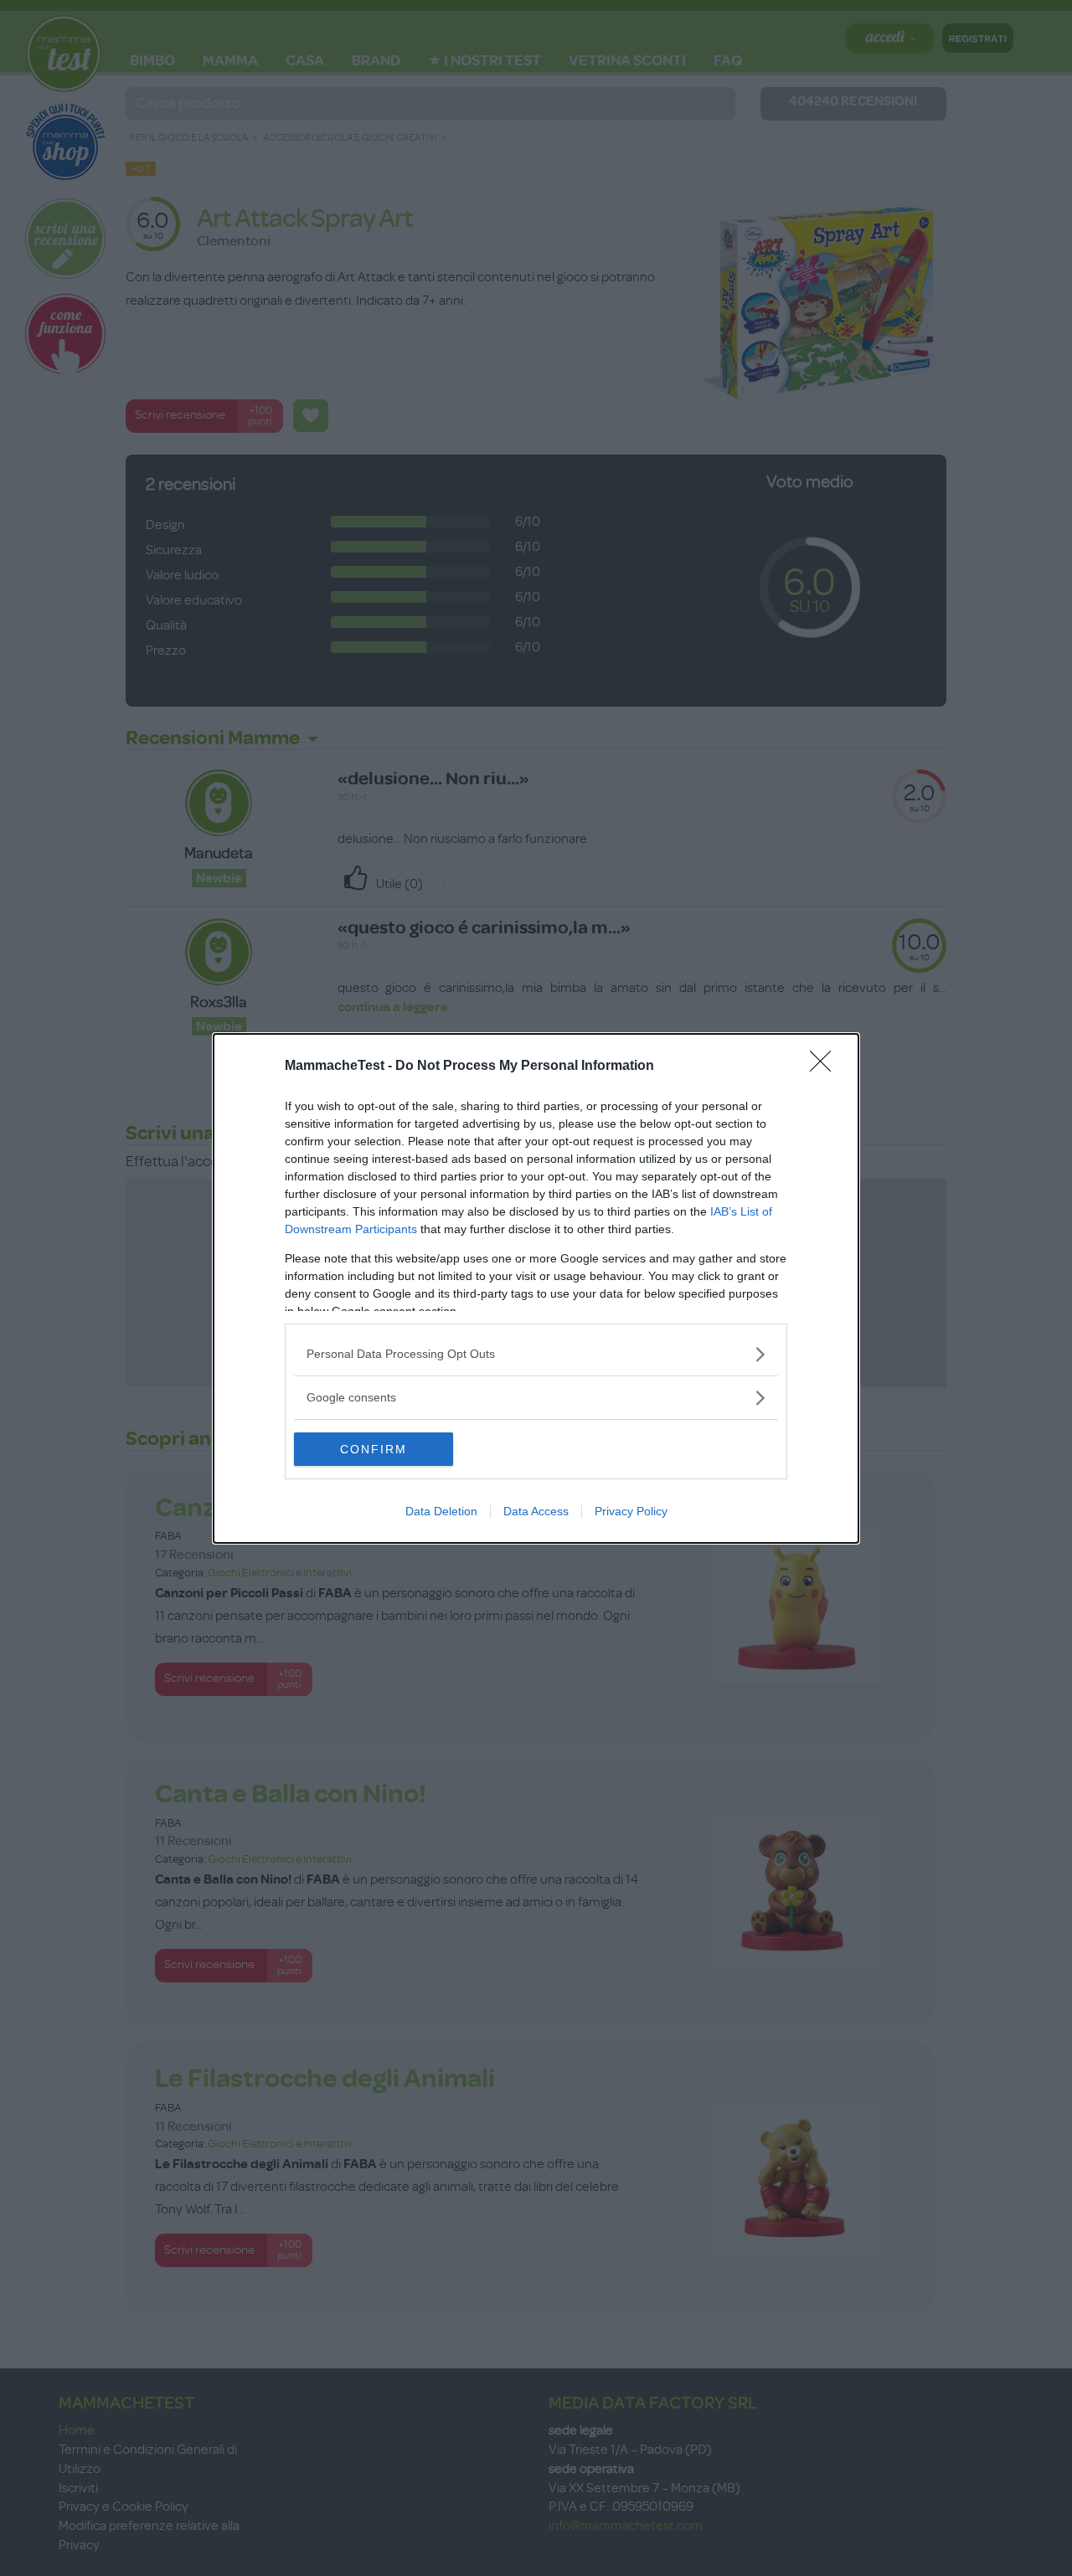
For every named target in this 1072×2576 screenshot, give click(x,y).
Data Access (536, 1511)
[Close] (826, 1067)
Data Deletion (441, 1511)
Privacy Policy (631, 1511)
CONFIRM (374, 1449)
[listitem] (536, 1354)
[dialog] (536, 1288)
